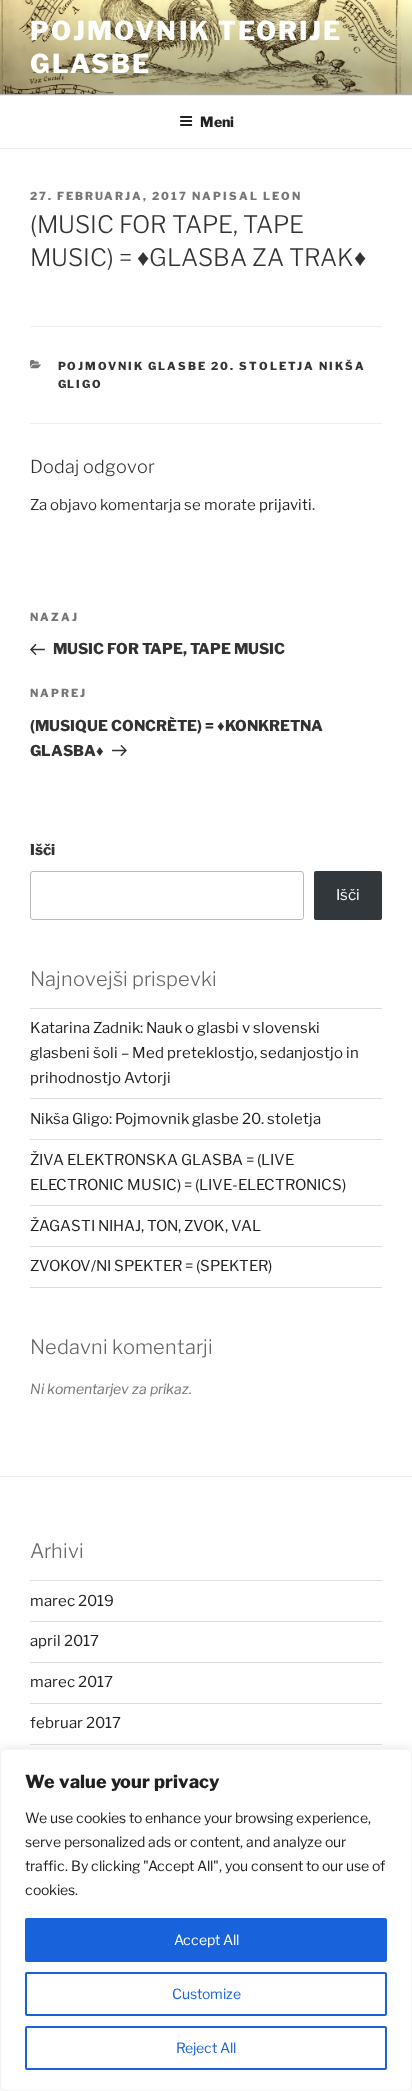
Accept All (206, 1939)
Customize (206, 1993)
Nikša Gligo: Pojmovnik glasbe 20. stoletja (175, 1119)
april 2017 (64, 1641)
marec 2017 (71, 1682)
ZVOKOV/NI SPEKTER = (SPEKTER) (151, 1266)
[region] (206, 1920)
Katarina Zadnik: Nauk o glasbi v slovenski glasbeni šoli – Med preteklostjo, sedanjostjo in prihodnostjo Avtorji (194, 1053)
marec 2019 (72, 1601)
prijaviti (285, 505)
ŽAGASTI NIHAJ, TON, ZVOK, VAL (145, 1226)
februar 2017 (75, 1723)
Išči (42, 850)
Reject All (206, 2047)
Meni (217, 121)
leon (282, 196)
